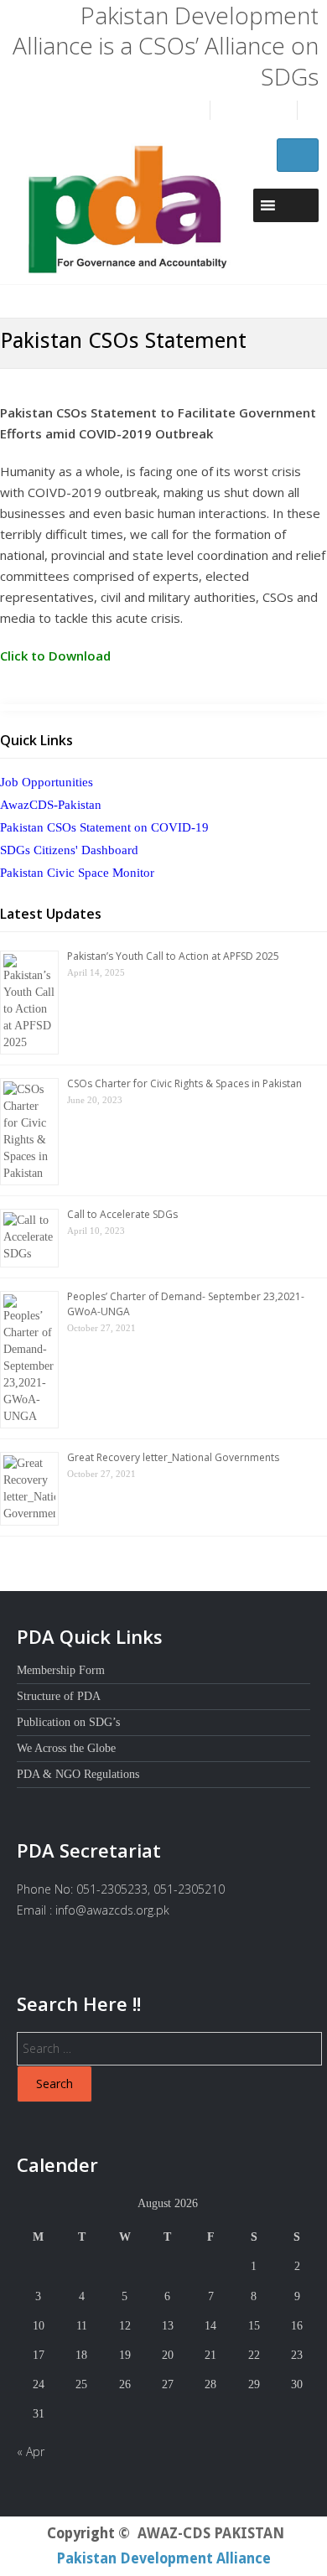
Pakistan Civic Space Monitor (77, 873)
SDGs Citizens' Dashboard (69, 850)
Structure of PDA (59, 1696)
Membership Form (61, 1670)
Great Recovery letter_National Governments (173, 1457)
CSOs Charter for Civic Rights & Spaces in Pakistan (184, 1083)
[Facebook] (223, 111)
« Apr (31, 2452)
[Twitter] (252, 111)
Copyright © (88, 2533)
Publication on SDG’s (68, 1722)
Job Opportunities (47, 782)
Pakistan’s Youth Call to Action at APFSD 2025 (173, 956)
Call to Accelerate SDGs (122, 1214)
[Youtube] (280, 111)
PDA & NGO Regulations (78, 1774)
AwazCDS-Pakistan (51, 805)
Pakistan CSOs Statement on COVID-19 (104, 827)
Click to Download (55, 656)
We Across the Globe (66, 1748)
